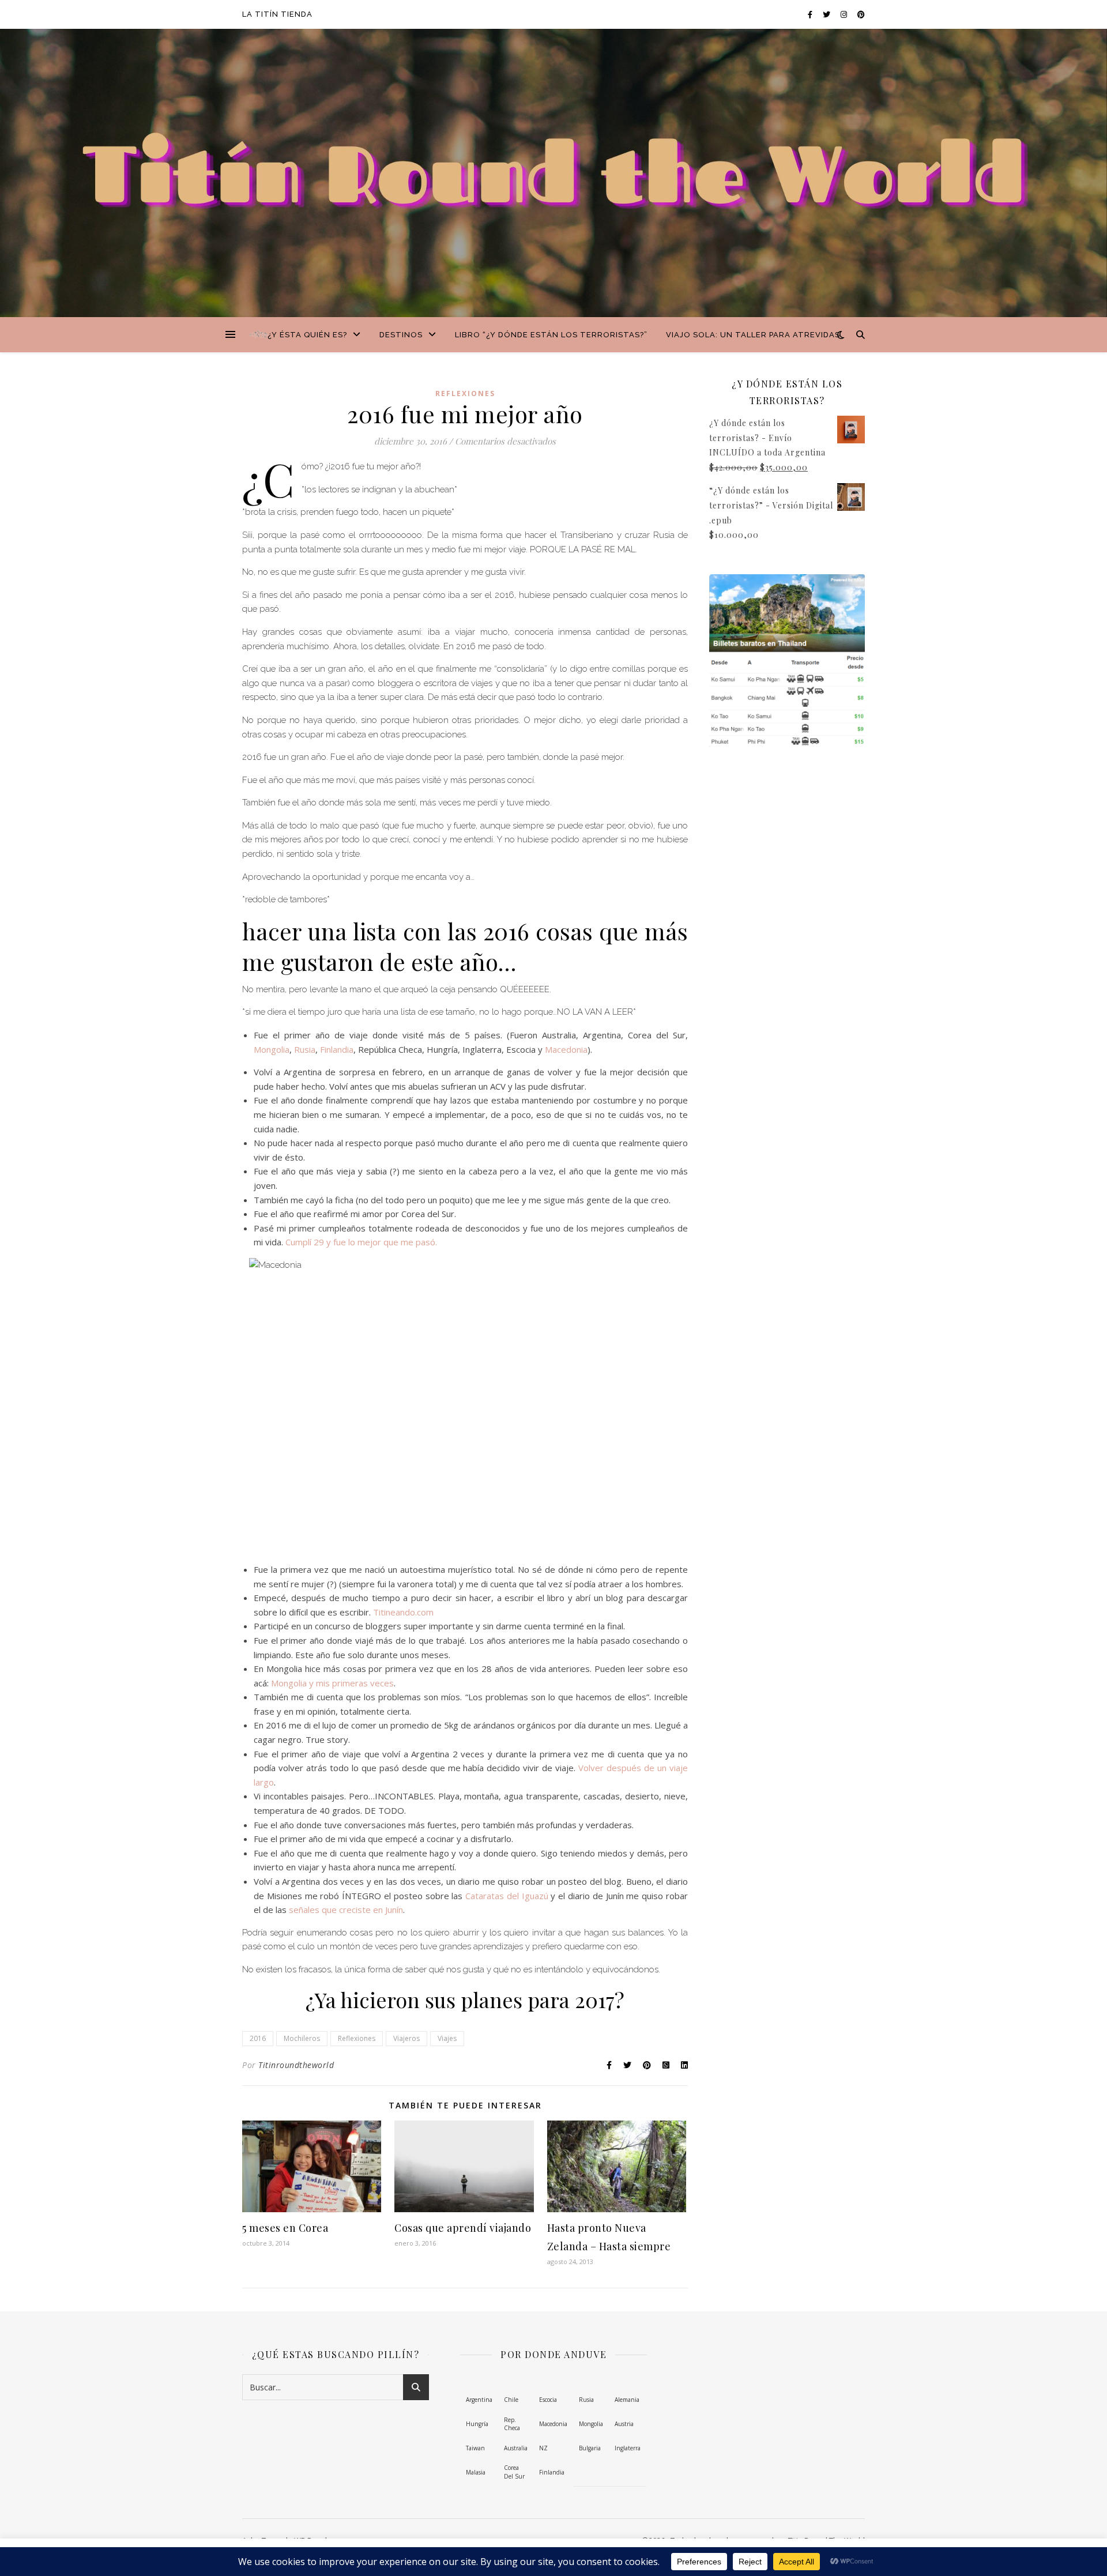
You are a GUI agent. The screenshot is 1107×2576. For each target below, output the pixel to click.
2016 (258, 2038)
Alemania (627, 2400)
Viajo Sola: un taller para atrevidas (753, 335)
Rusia (305, 1049)
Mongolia (272, 1049)
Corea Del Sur (514, 2472)
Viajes (447, 2038)
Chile (511, 2400)
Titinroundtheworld (296, 2065)
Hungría (477, 2424)
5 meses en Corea (285, 2228)
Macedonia (566, 1049)
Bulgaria (590, 2448)
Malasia (476, 2472)
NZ (543, 2448)
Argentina (479, 2400)
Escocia (548, 2400)
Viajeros (406, 2038)
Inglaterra (628, 2448)
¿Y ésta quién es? (307, 335)
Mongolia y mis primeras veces (332, 1683)
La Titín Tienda (277, 14)
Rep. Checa (512, 2424)
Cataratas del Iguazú (507, 1896)
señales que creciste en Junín (346, 1910)
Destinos (401, 335)
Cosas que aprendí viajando (463, 2228)
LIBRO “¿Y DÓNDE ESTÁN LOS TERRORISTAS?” (551, 335)
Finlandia (337, 1049)
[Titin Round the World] (259, 335)
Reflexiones (465, 393)
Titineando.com (403, 1612)
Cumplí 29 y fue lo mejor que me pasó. (361, 1242)
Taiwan (475, 2448)
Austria (624, 2424)
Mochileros (302, 2038)
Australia (516, 2448)
